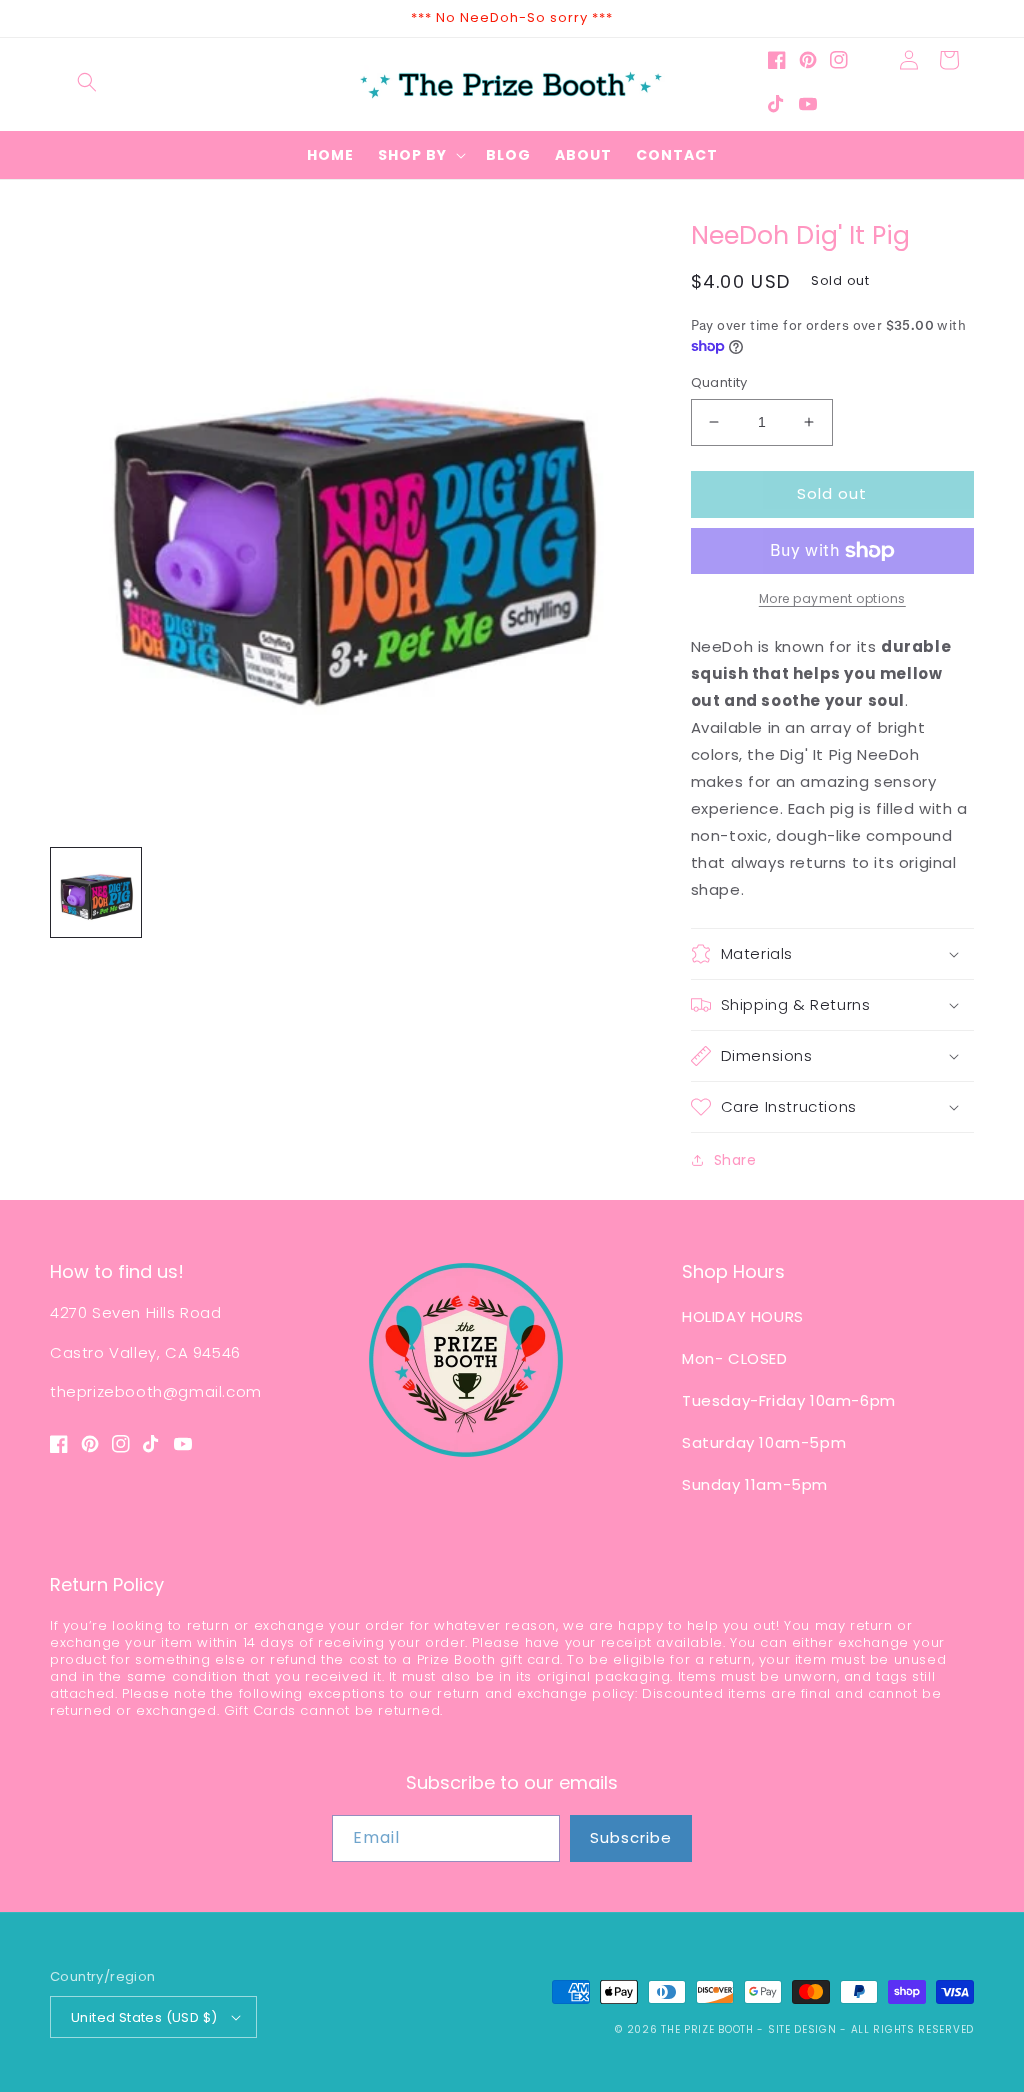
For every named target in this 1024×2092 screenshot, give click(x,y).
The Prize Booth (707, 2029)
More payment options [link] (832, 598)
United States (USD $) (144, 2017)
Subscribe (631, 1837)
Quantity (719, 382)
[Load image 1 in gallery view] (96, 893)
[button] (87, 82)
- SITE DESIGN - (803, 2029)
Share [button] (735, 1160)
